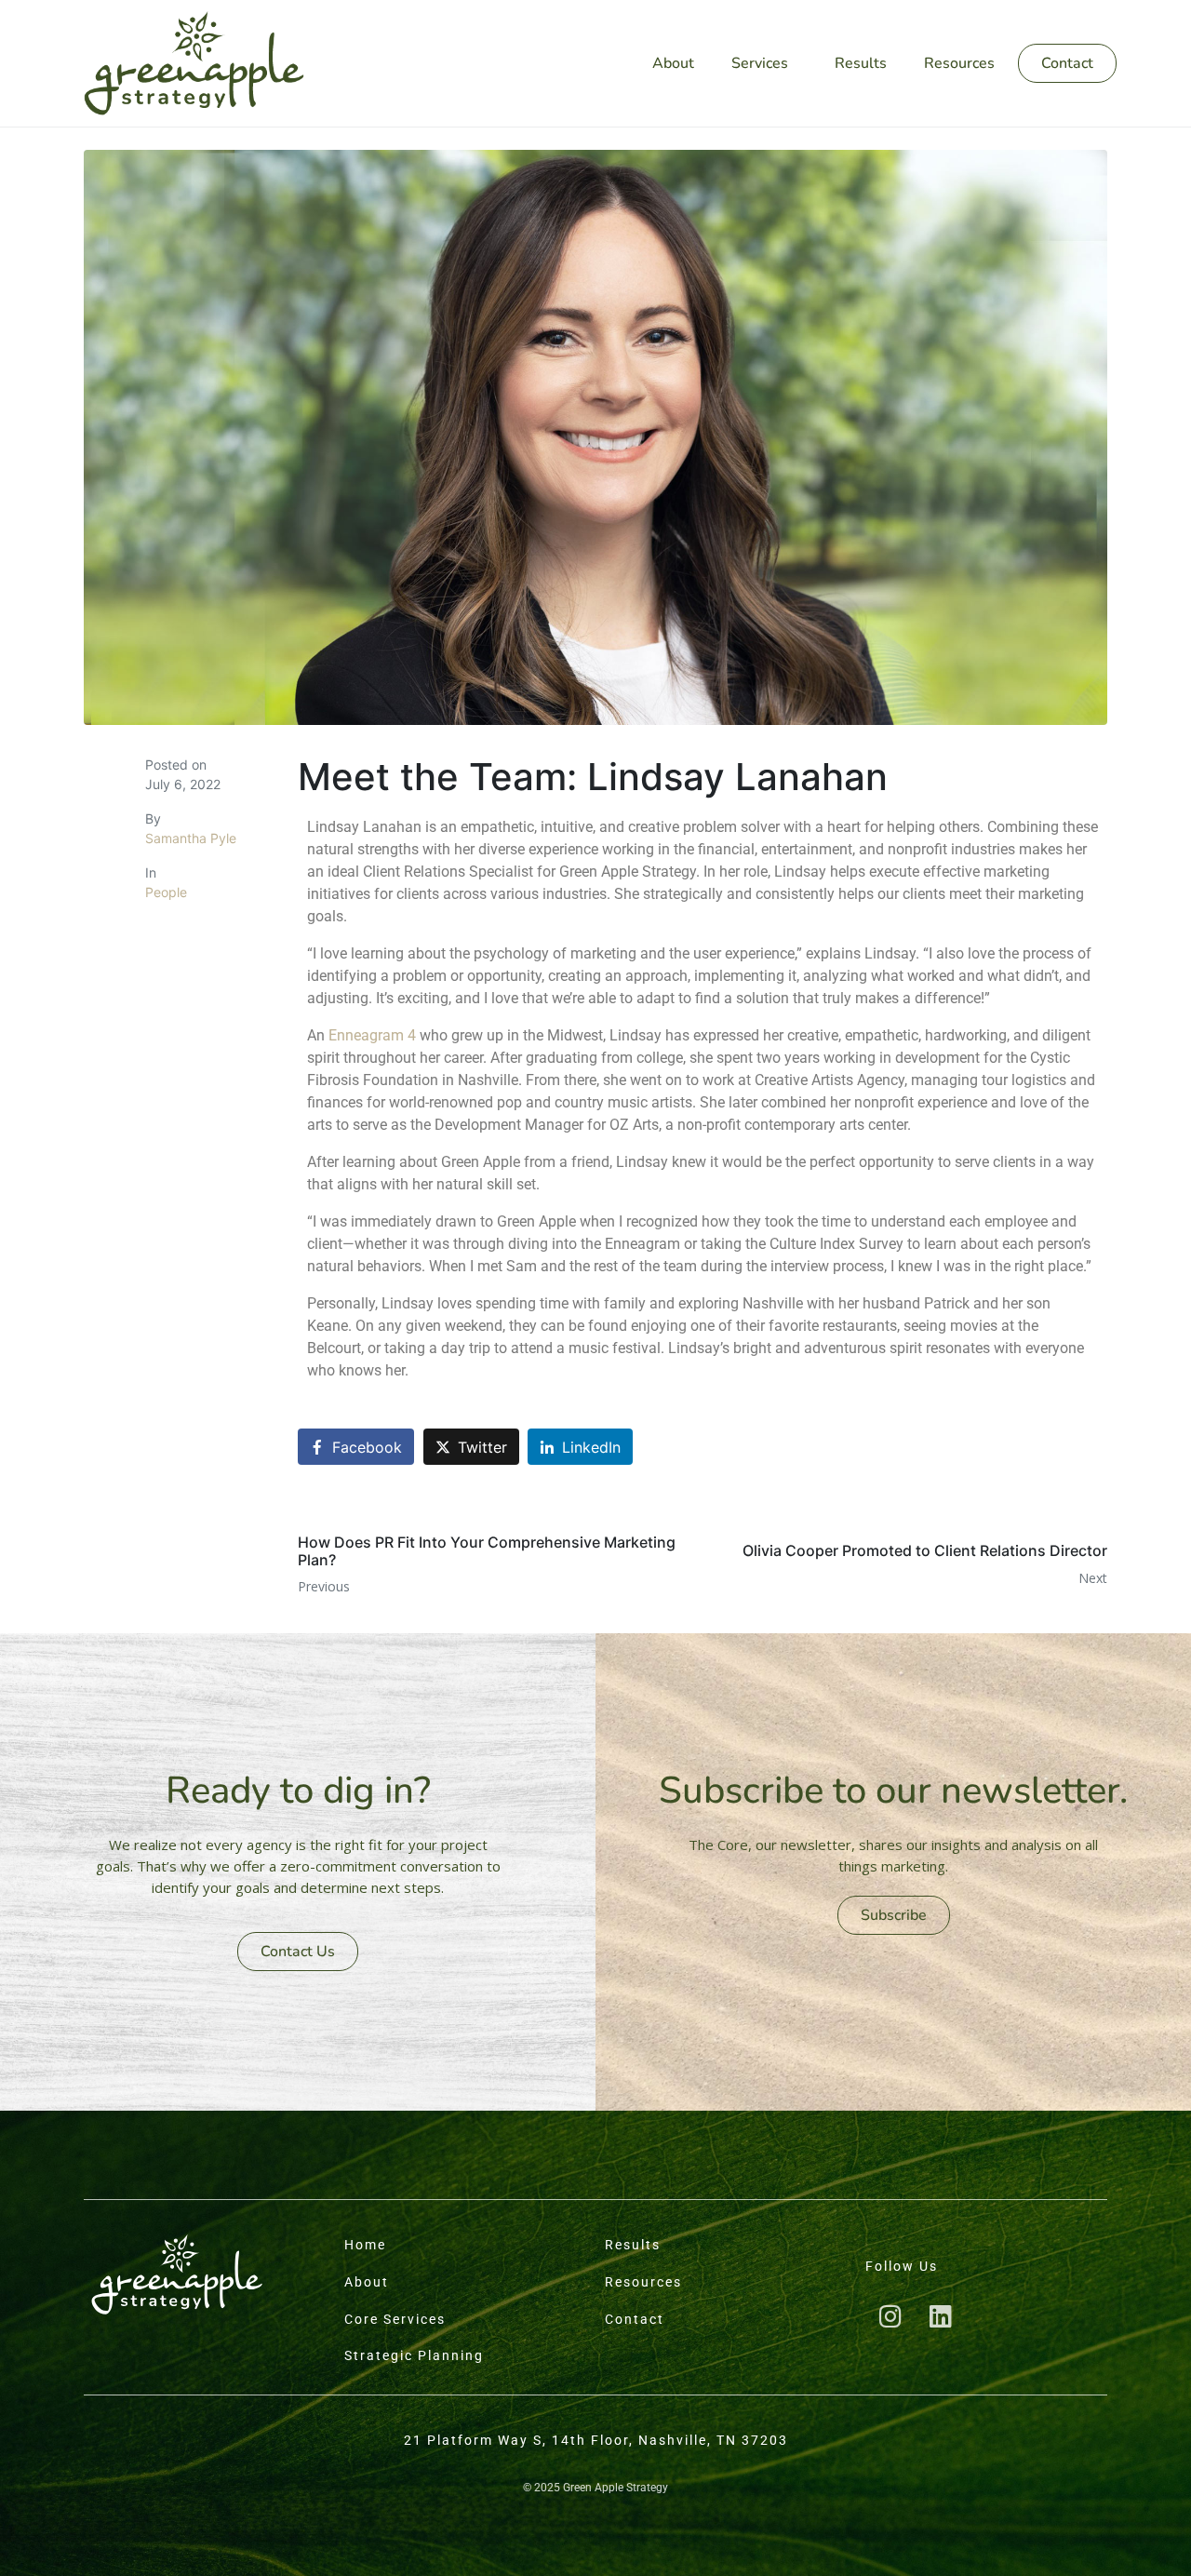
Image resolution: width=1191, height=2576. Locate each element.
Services (760, 63)
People (166, 892)
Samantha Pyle (191, 838)
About (673, 63)
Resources (959, 63)
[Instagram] (890, 2315)
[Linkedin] (941, 2315)
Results (861, 63)
